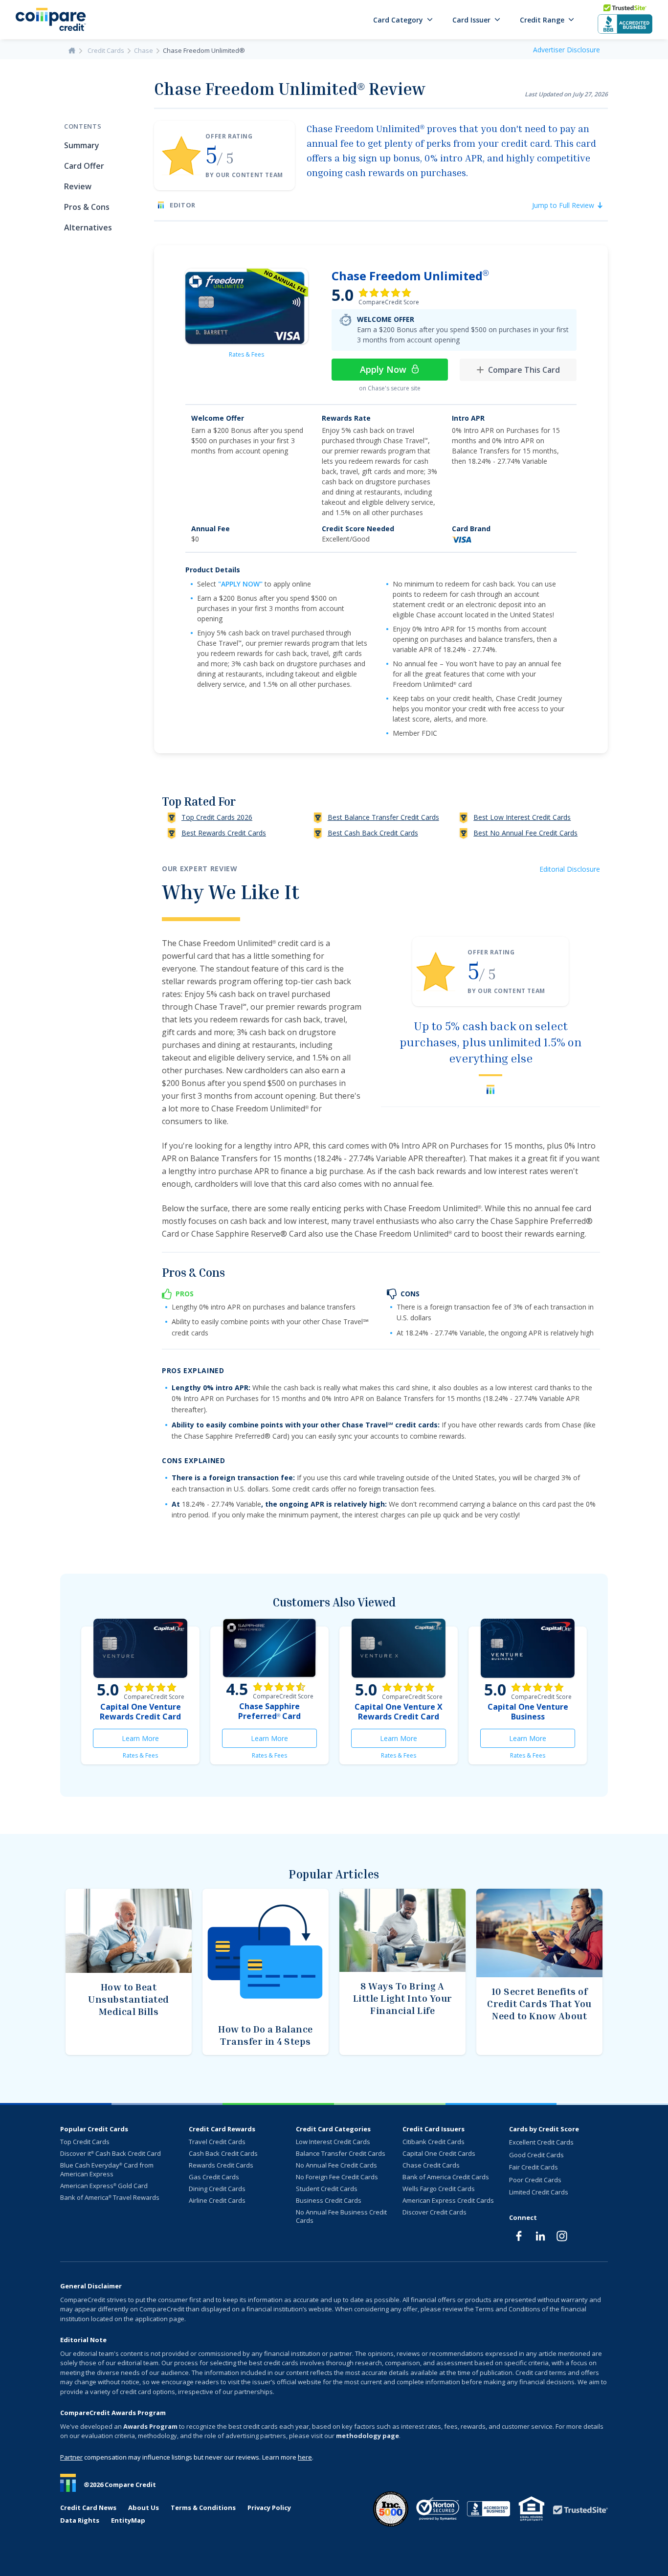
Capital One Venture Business (528, 1712)
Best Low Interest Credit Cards (522, 817)
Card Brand (471, 529)
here (305, 2457)
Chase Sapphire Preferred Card (269, 1711)
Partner (71, 2457)
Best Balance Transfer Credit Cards (383, 817)
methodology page (367, 2436)
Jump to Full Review (563, 205)
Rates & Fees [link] (246, 354)
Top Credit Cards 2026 (217, 817)
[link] (247, 306)
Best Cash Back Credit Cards (373, 833)
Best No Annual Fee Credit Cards (525, 833)
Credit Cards (106, 50)
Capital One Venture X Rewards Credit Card (399, 1712)
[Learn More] (140, 1648)
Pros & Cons (87, 207)
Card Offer (84, 166)
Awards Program (150, 2426)
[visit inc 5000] (391, 2509)
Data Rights (80, 2520)
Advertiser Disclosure (567, 50)
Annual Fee (211, 529)
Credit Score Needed (358, 529)
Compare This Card (524, 370)
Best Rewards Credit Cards (224, 833)
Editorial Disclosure (570, 869)
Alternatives (88, 227)
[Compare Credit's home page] (51, 19)
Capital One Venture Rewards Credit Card (140, 1712)
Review (78, 186)
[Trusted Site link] (580, 2510)
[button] (403, 20)
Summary (82, 145)
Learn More (155, 1741)
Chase (144, 50)
